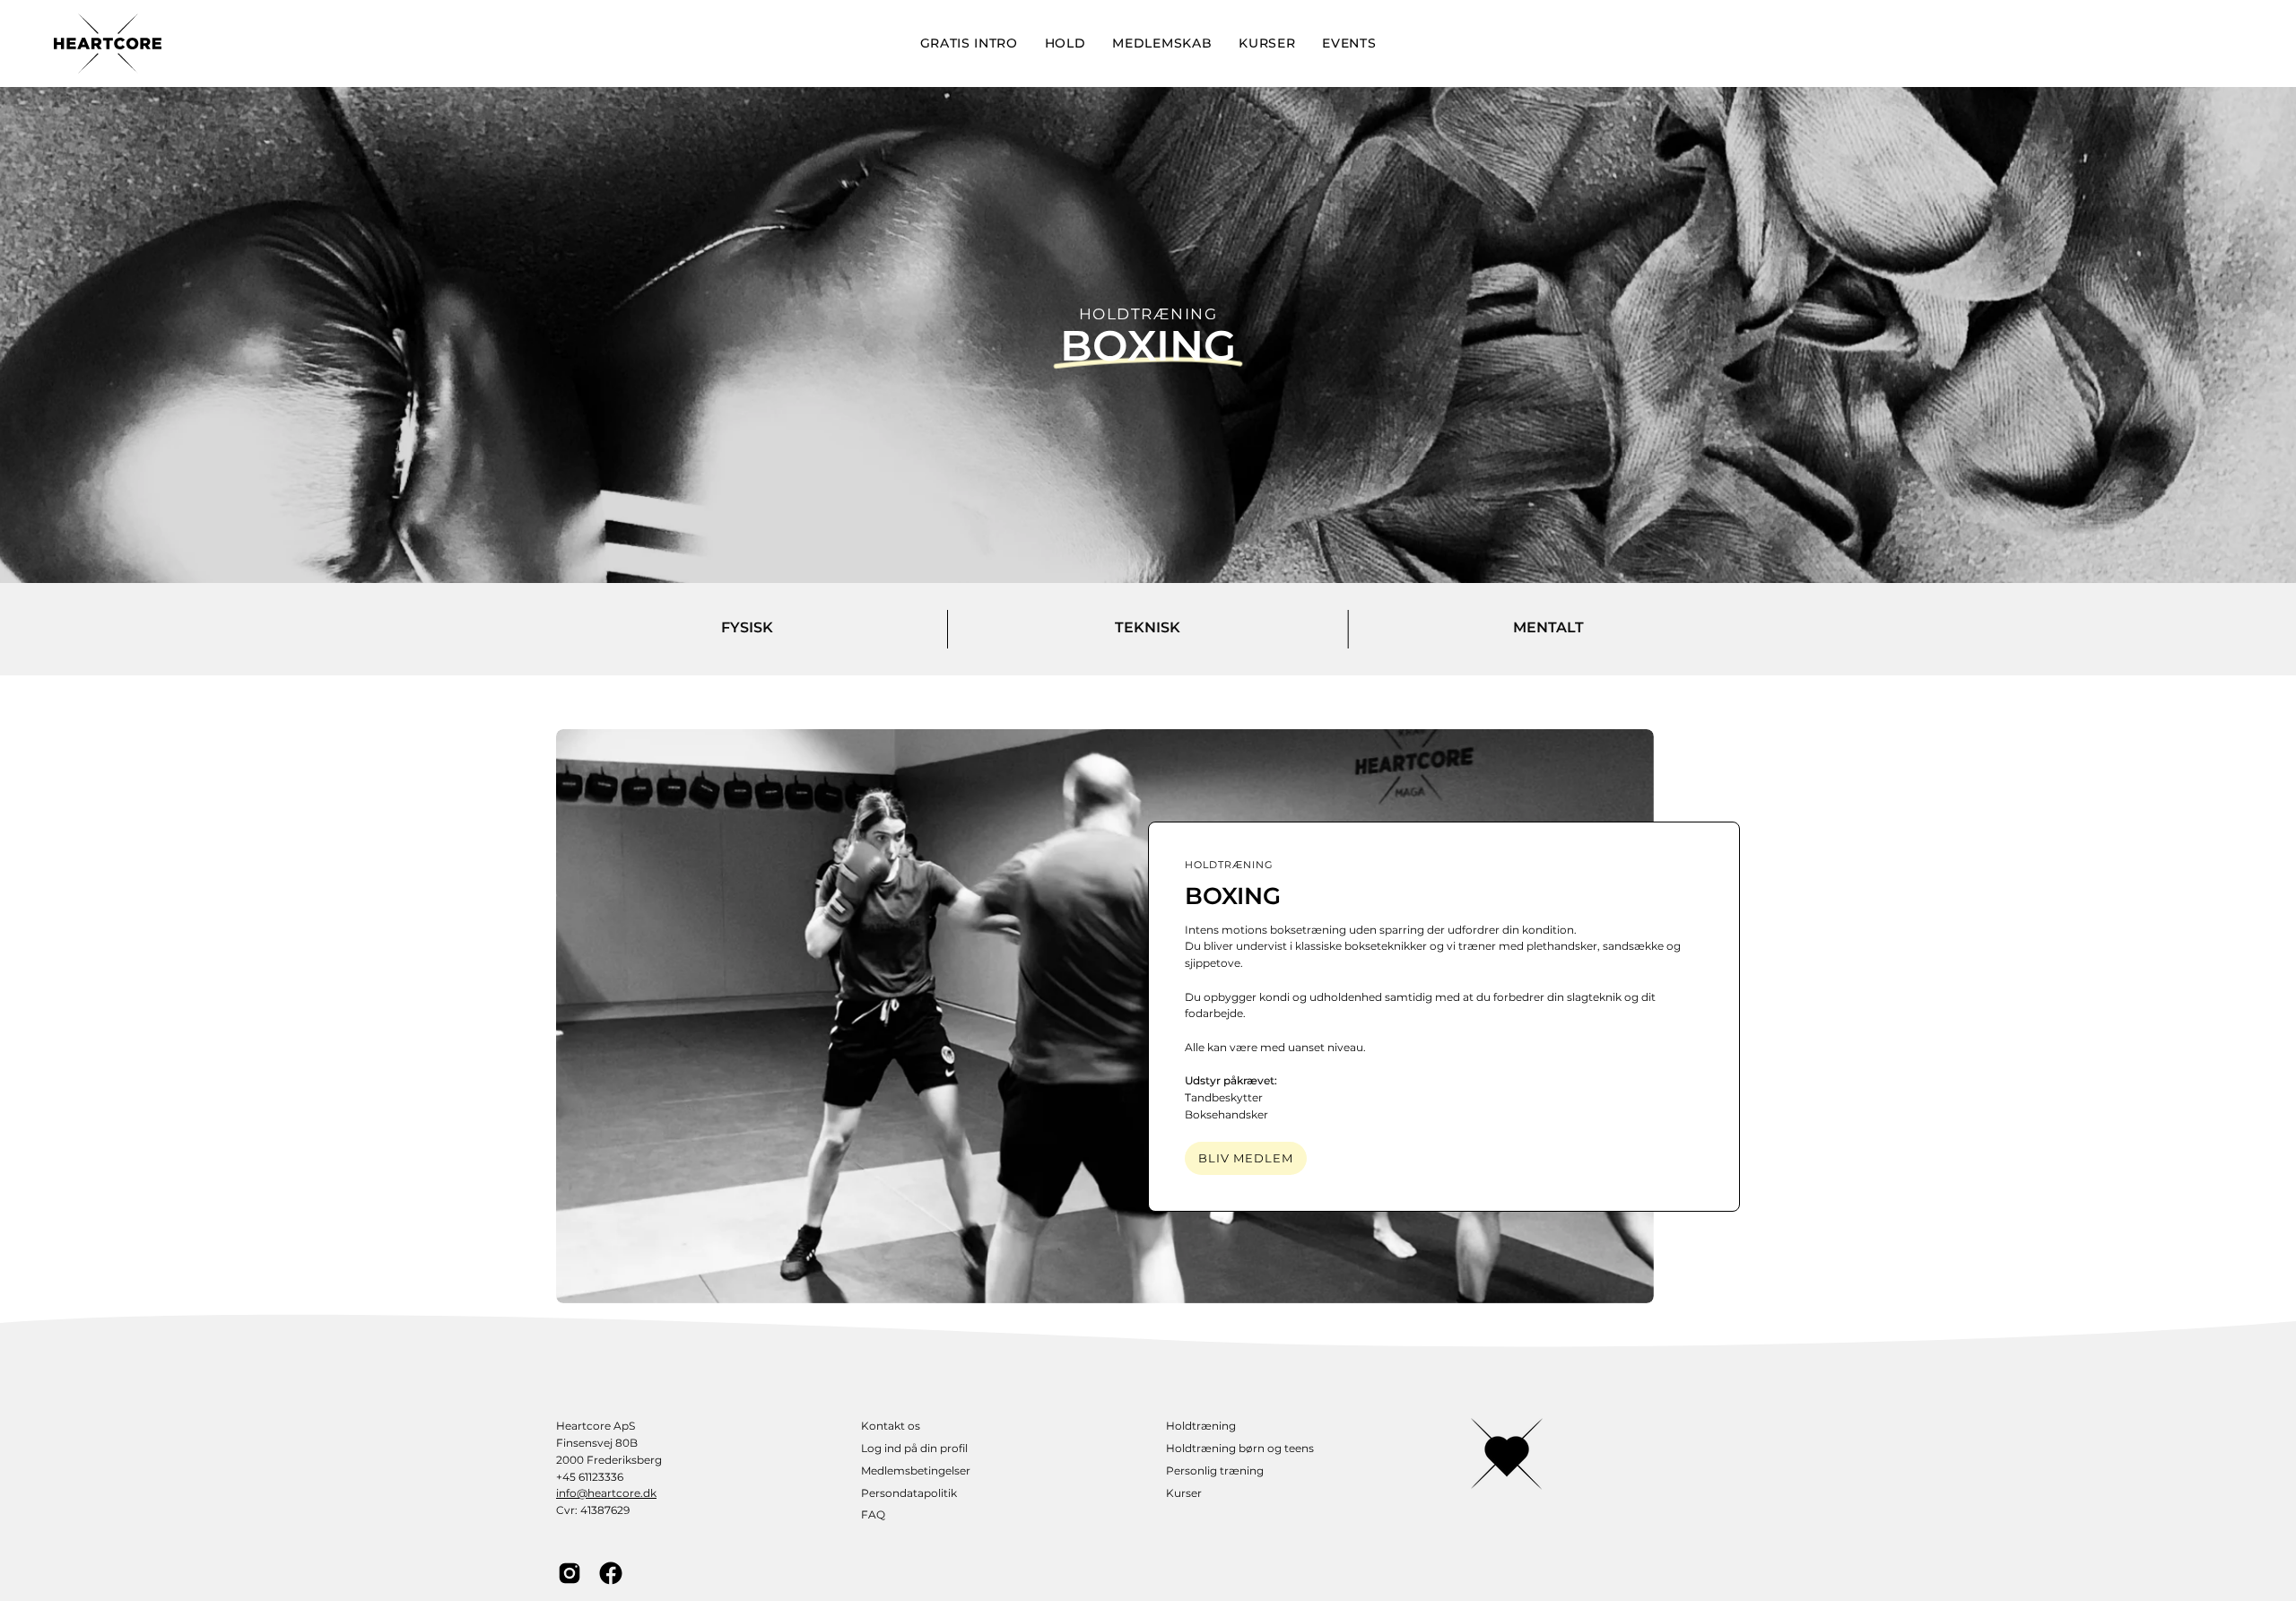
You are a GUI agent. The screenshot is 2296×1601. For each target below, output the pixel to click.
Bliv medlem (1246, 1158)
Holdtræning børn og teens (1240, 1448)
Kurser (1184, 1493)
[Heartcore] (108, 44)
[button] (1065, 44)
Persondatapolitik (909, 1493)
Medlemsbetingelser (916, 1470)
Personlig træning (1215, 1470)
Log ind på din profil (914, 1448)
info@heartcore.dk (606, 1493)
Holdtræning (1201, 1426)
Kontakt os (891, 1426)
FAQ (873, 1514)
